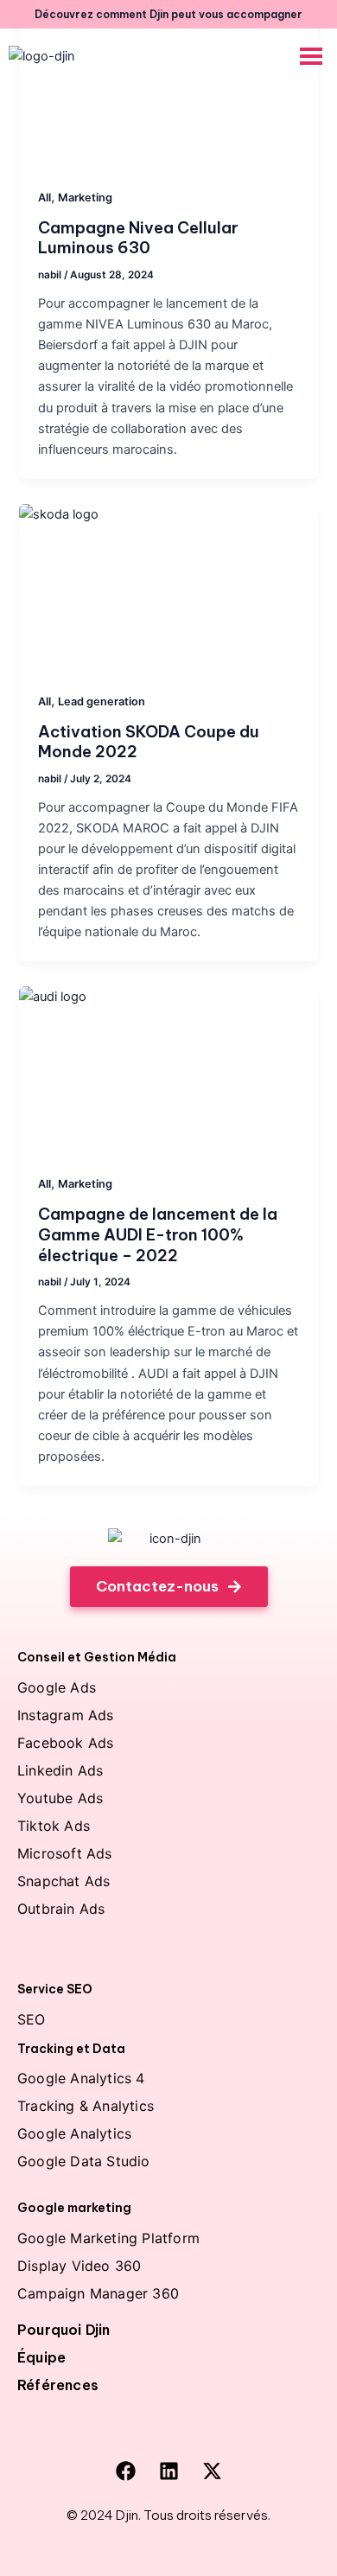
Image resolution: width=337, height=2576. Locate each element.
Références (58, 2385)
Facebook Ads (65, 1743)
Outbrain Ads (61, 1909)
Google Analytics (74, 2133)
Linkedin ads (60, 1770)
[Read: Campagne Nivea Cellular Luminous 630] (168, 84)
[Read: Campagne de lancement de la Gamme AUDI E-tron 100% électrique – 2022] (168, 1070)
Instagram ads (66, 1715)
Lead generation (102, 701)
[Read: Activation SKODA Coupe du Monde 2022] (168, 588)
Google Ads (57, 1687)
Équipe (41, 2357)
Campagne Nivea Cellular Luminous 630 (138, 238)
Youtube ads (60, 1798)
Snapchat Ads (64, 1881)
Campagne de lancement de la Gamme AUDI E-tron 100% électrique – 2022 (158, 1234)
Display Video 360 (79, 2266)
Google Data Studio (84, 2161)
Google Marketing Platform (108, 2238)
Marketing (85, 198)
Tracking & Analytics (86, 2106)
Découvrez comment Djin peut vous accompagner (168, 14)
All (45, 198)
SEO (32, 2019)
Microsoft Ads (65, 1853)
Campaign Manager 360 (98, 2293)
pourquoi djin (64, 2330)
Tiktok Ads (54, 1826)
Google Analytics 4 (81, 2078)
